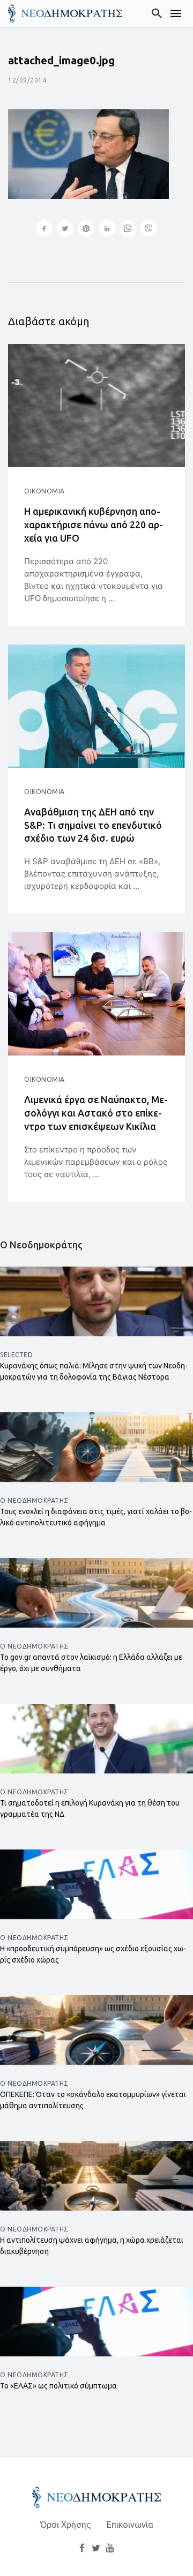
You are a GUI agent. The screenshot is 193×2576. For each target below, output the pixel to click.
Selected (16, 1355)
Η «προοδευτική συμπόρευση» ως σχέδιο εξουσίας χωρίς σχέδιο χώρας (93, 1954)
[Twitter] (96, 2548)
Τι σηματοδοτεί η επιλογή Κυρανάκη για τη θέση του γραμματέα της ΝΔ (90, 1809)
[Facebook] (82, 2548)
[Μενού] (176, 13)
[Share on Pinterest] (86, 230)
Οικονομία (44, 491)
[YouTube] (110, 2548)
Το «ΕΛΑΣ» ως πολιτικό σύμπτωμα (58, 2386)
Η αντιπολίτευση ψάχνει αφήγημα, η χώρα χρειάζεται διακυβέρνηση (92, 2246)
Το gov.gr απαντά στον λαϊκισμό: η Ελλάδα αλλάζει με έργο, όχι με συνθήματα (91, 1663)
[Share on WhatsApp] (128, 230)
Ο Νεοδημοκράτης (34, 1500)
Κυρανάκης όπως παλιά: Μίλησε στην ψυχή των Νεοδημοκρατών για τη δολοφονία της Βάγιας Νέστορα (94, 1371)
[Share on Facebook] (44, 230)
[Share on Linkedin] (107, 230)
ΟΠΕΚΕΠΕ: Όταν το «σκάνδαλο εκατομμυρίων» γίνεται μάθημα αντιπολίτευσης (93, 2100)
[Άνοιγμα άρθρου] (96, 406)
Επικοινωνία (130, 2525)
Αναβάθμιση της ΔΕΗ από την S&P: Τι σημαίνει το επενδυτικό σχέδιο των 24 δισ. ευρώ (93, 825)
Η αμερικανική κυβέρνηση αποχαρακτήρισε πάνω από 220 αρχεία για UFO (94, 525)
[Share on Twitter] (65, 230)
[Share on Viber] (149, 230)
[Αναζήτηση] (157, 13)
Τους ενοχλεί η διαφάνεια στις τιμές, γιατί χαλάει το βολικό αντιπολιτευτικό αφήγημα (96, 1517)
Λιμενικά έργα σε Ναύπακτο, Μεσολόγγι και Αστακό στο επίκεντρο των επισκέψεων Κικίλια (96, 1113)
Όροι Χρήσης (65, 2525)
